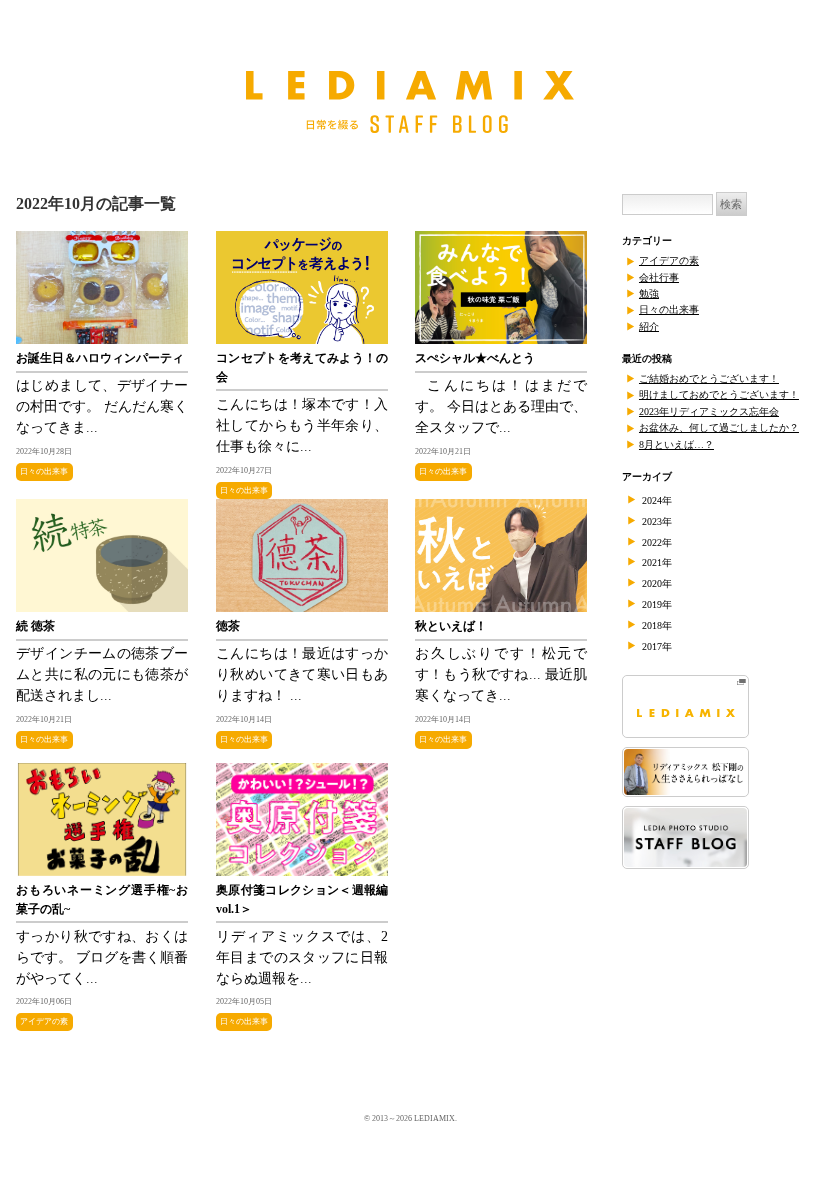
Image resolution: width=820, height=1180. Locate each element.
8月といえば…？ (676, 444)
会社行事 (659, 277)
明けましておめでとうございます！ (719, 394)
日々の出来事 (44, 471)
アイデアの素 (44, 1021)
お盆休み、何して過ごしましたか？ (719, 427)
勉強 (649, 293)
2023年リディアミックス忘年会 (709, 411)
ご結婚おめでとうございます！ (709, 378)
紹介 (649, 326)
